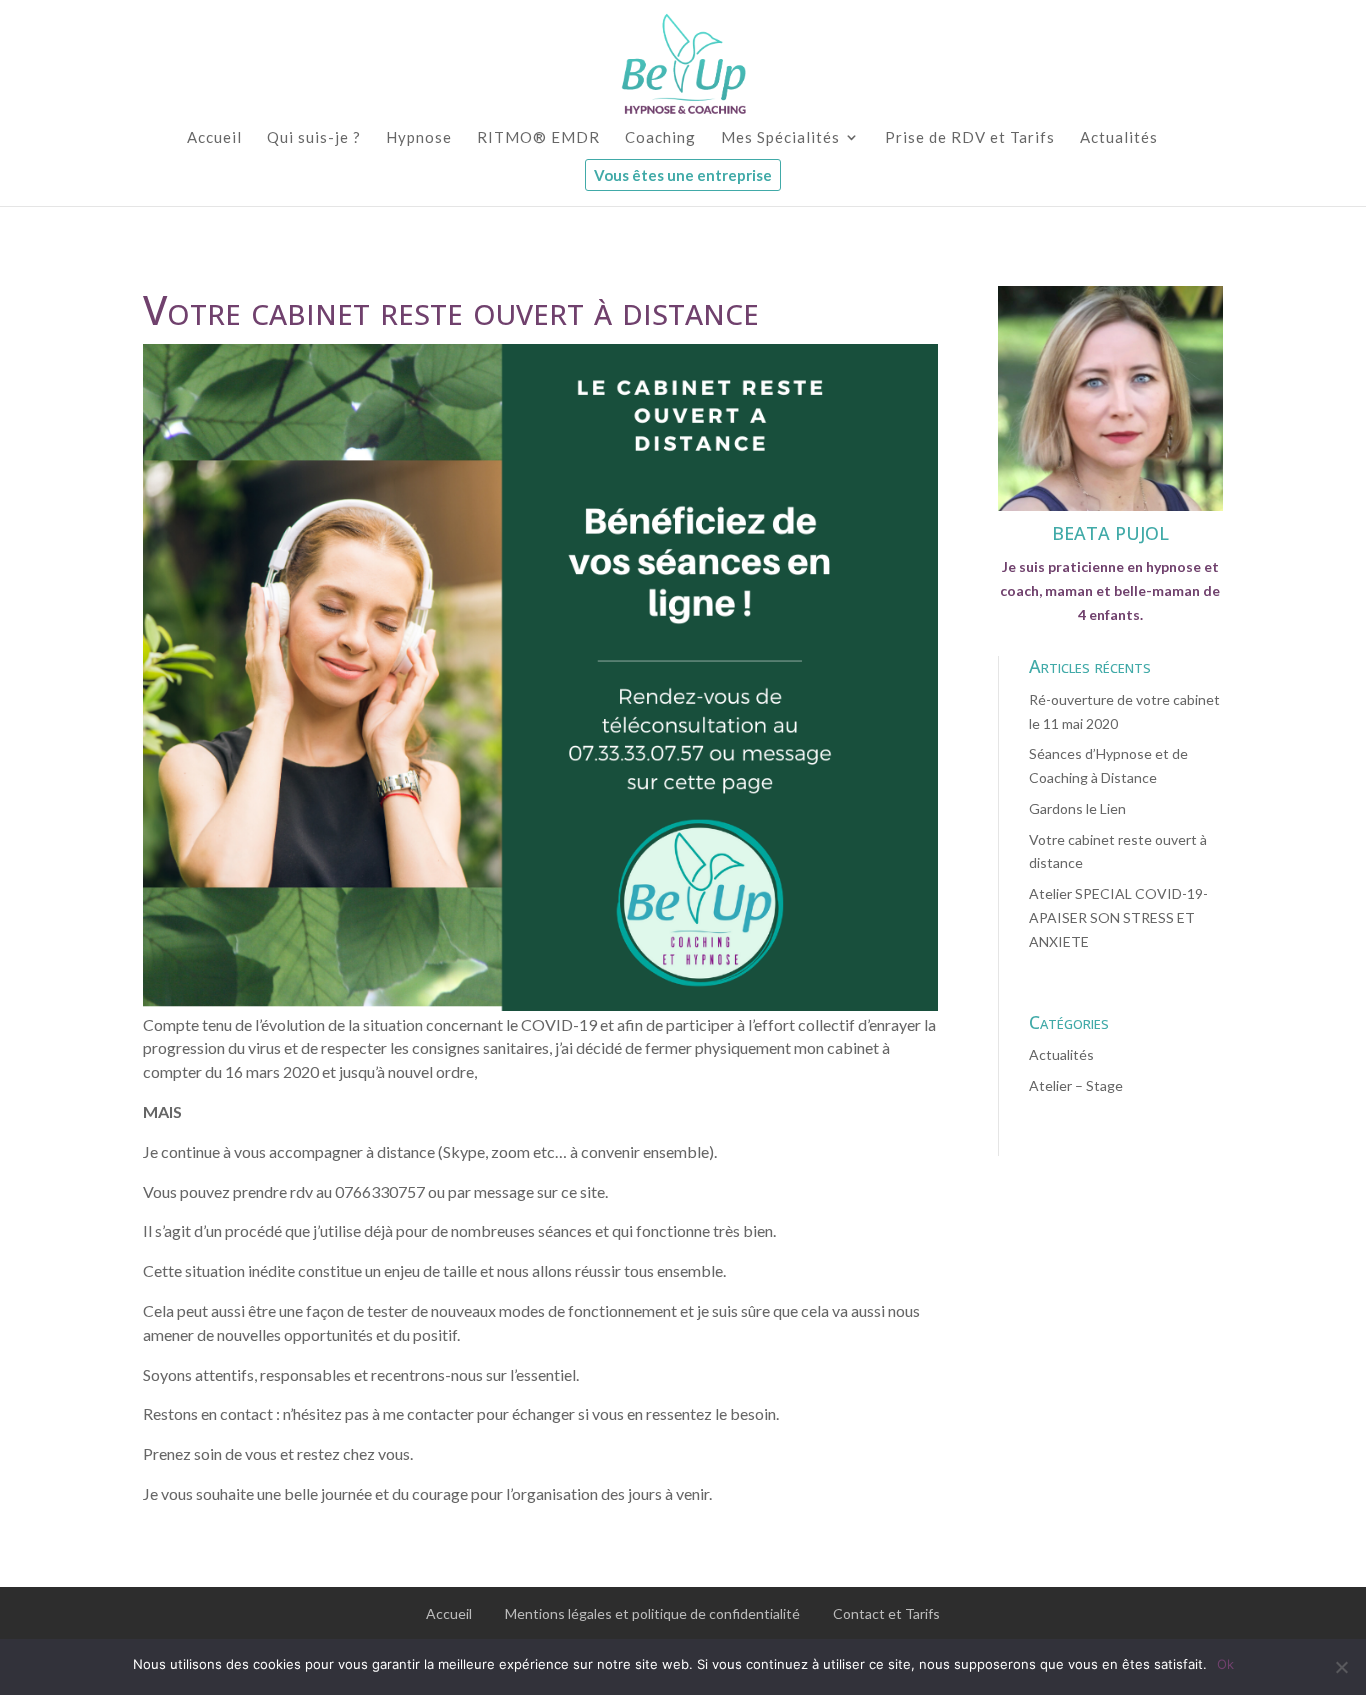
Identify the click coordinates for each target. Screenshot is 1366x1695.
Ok (1225, 1664)
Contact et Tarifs (886, 1613)
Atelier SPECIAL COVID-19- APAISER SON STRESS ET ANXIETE (1118, 917)
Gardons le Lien (1077, 808)
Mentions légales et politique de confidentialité (652, 1613)
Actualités (1061, 1054)
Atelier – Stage (1076, 1085)
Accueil (449, 1613)
